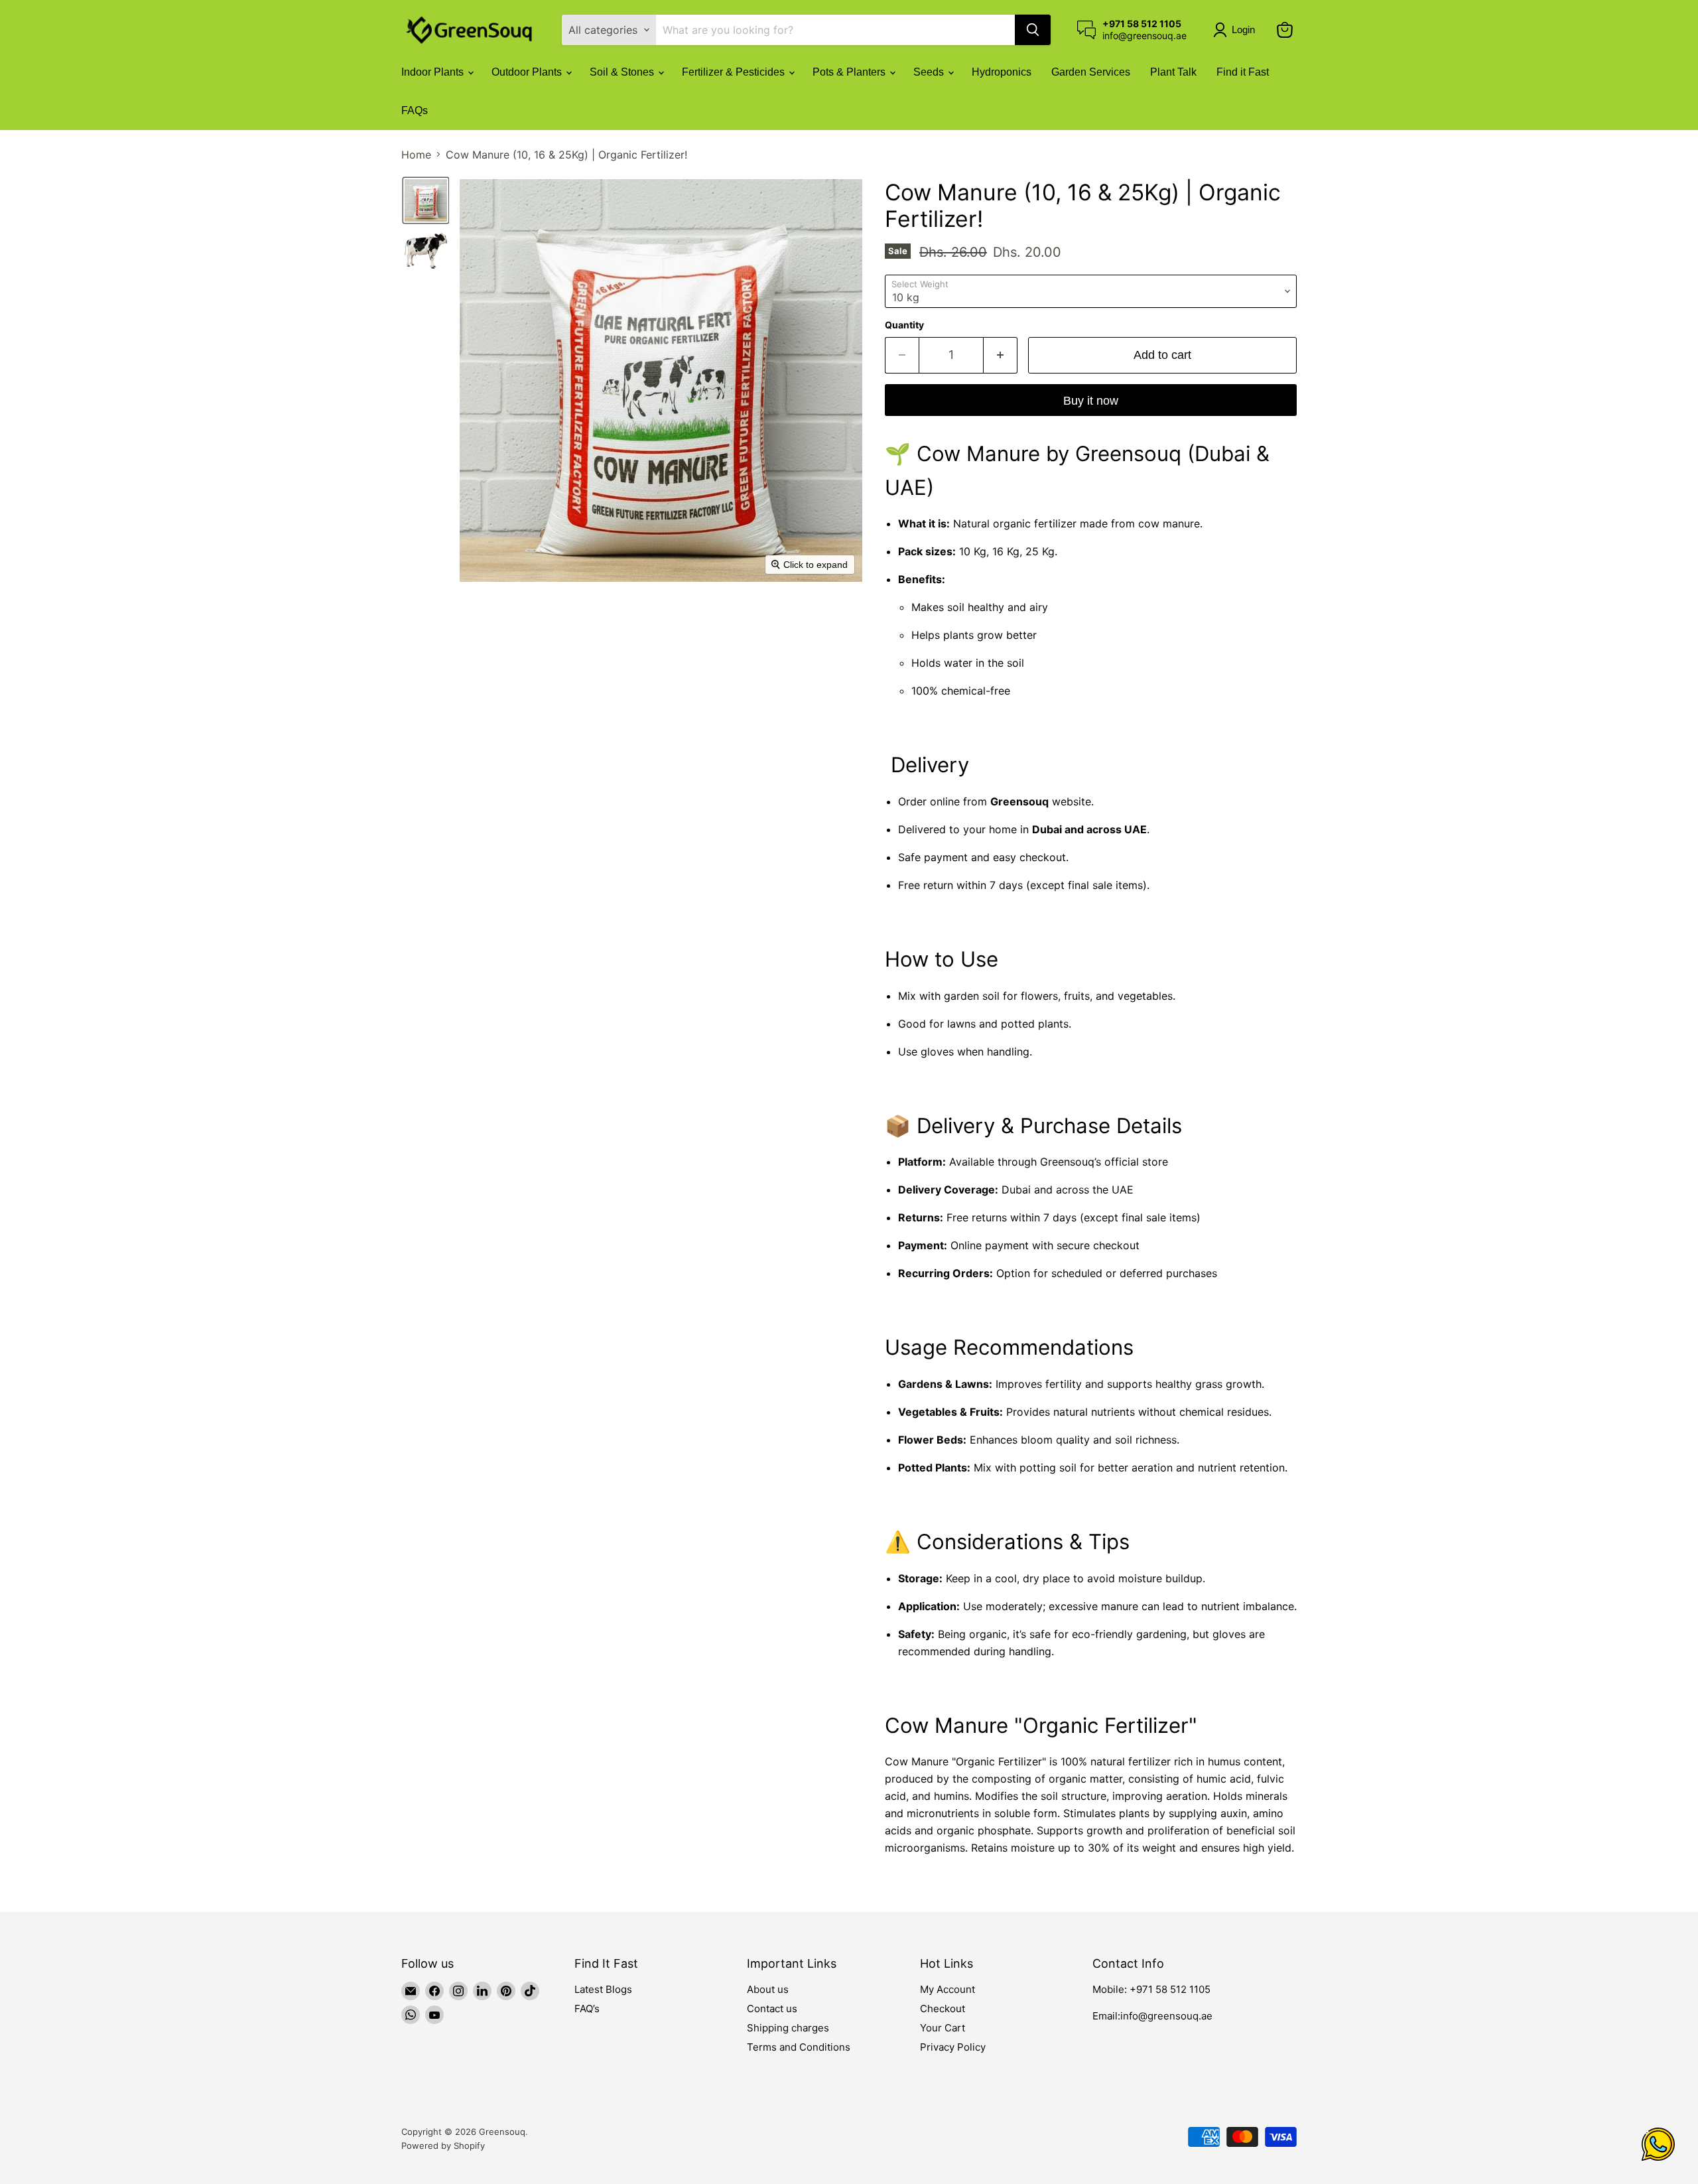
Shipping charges (788, 2028)
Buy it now (1091, 401)
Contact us (772, 2009)
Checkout (943, 2009)
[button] (1237, 30)
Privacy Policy (953, 2047)
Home (416, 155)
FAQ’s (587, 2009)
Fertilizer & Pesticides (735, 72)
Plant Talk (1173, 72)
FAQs (415, 110)
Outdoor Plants (528, 72)
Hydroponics (1002, 72)
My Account (947, 1989)
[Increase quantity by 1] (1001, 355)
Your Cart (943, 2028)
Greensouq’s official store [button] (1104, 1162)
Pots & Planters (850, 72)
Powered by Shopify (443, 2146)
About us (768, 1989)
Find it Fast (1243, 72)
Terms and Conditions (799, 2047)
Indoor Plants (434, 72)
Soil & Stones (623, 72)
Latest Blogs (603, 1989)
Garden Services (1091, 72)
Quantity (904, 325)
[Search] (1033, 30)
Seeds (930, 72)
